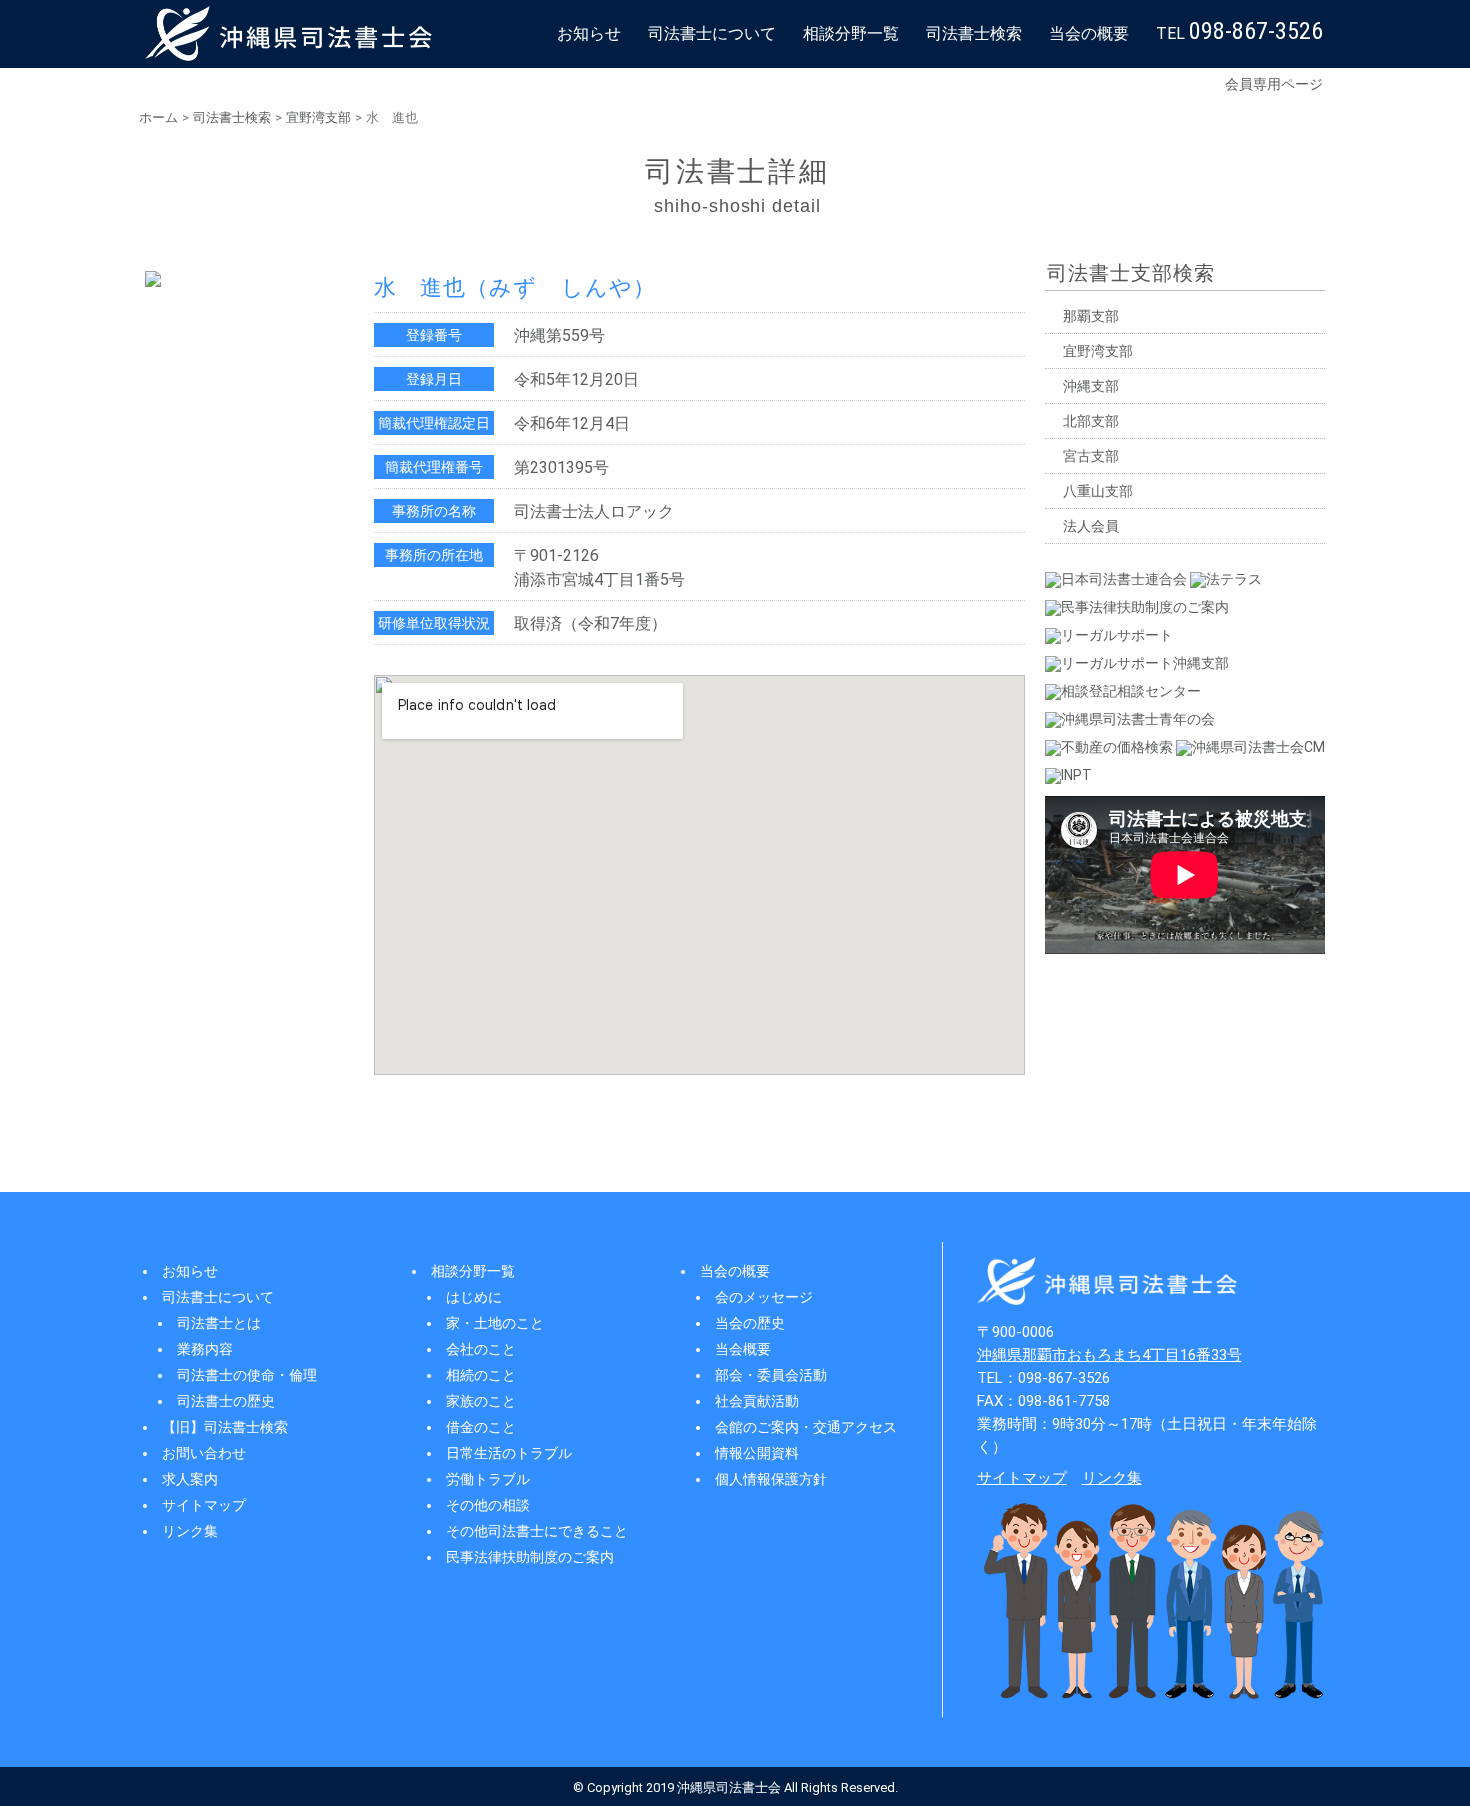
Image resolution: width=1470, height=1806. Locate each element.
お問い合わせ (204, 1453)
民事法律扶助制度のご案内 (530, 1557)
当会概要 (743, 1349)
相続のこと (481, 1375)
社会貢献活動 (757, 1401)
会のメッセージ (764, 1297)
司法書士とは (219, 1323)
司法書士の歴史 (226, 1401)
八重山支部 (1098, 491)
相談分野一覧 (851, 33)
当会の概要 (1089, 33)
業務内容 (205, 1349)
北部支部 (1091, 421)
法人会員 (1091, 526)
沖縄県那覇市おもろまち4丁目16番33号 (1109, 1355)
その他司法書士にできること (537, 1531)
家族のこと (481, 1401)
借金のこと (481, 1427)
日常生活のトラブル (509, 1453)
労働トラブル (488, 1479)
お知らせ (589, 33)
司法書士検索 (974, 33)
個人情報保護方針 (771, 1479)
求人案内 (190, 1479)
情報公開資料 (757, 1453)
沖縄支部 (1091, 386)
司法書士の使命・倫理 (247, 1375)
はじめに (474, 1297)
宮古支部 (1091, 456)
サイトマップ (204, 1505)
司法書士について (712, 33)
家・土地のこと (495, 1323)
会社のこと (481, 1349)
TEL (1239, 31)
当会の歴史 (750, 1323)
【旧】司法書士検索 (225, 1427)
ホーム (158, 117)
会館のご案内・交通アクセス (806, 1427)
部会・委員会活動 (771, 1375)
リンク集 (190, 1531)
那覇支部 (1091, 316)
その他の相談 (488, 1505)
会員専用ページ (1274, 84)
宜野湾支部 (318, 117)
